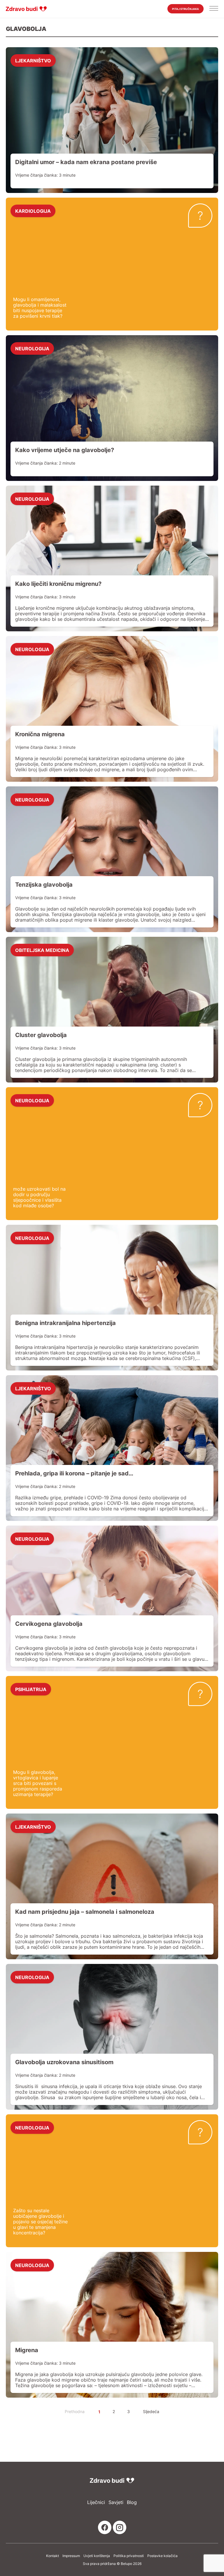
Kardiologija (33, 211)
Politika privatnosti (129, 2556)
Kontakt (52, 2556)
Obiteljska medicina (42, 950)
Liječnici (96, 2502)
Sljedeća (151, 2411)
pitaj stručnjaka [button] (185, 9)
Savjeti (116, 2502)
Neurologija (32, 348)
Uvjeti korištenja (97, 2556)
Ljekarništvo (33, 60)
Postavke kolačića (162, 2556)
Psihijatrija (31, 1689)
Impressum (71, 2556)
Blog (132, 2502)
